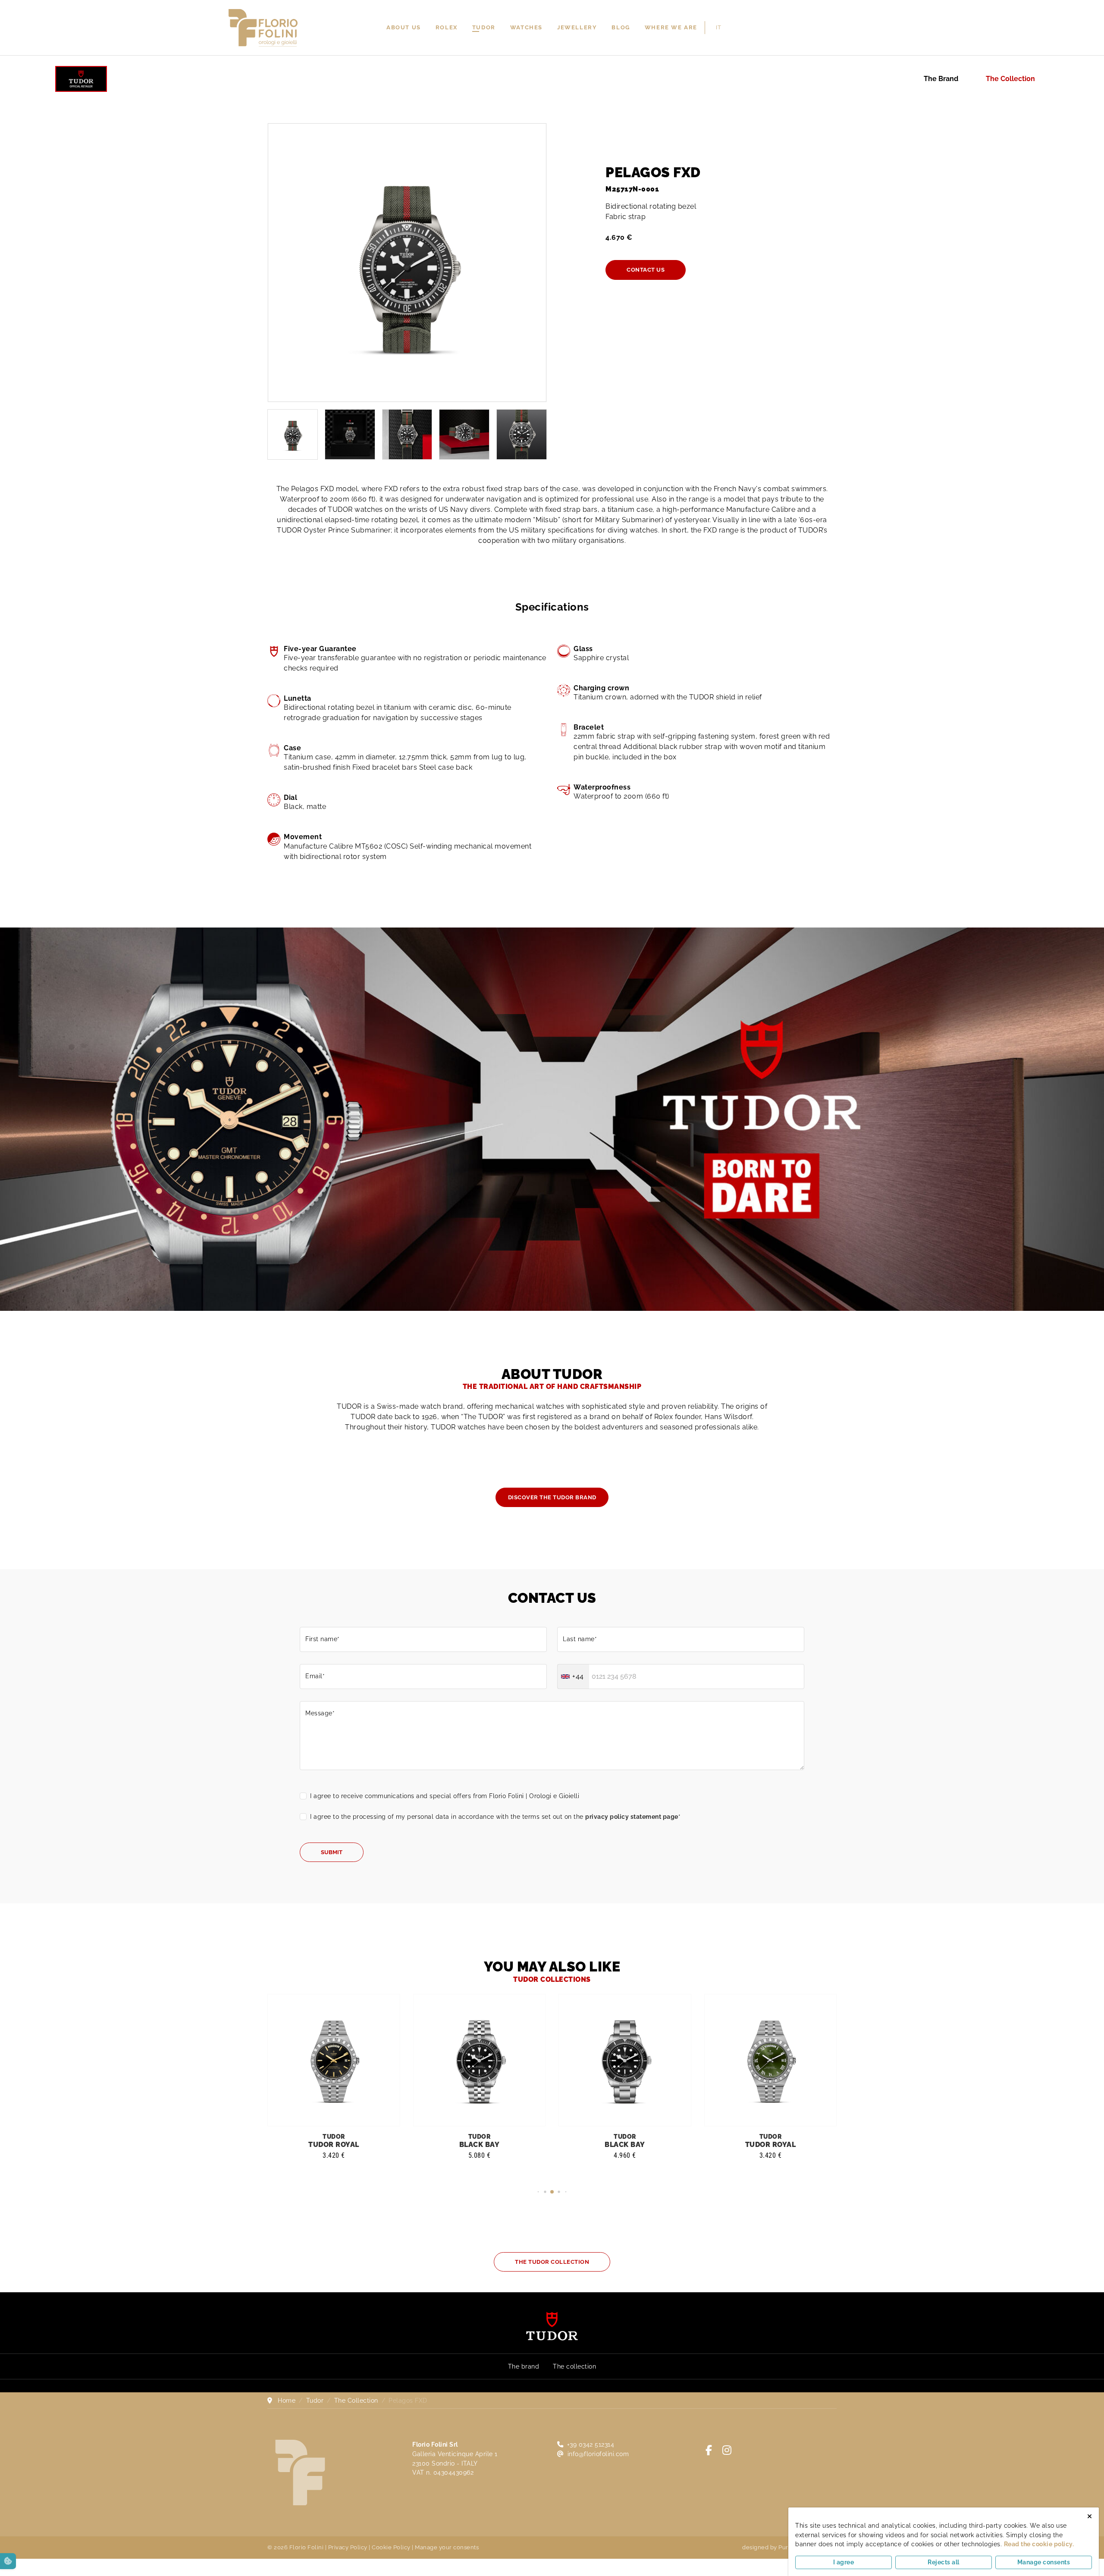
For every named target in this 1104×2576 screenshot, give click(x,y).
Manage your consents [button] (447, 2547)
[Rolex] (875, 28)
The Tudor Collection (552, 2262)
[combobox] (573, 1677)
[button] (538, 2192)
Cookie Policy (391, 2547)
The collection (574, 2366)
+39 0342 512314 (591, 2444)
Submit (332, 1852)
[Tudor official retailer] (81, 78)
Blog (621, 27)
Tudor (484, 27)
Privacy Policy (348, 2547)
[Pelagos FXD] (407, 263)
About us (404, 27)
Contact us (646, 270)
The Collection (1010, 79)
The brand (524, 2366)
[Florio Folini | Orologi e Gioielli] (263, 27)
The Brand (941, 79)
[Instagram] (727, 2450)
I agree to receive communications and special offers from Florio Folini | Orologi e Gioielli (445, 1796)
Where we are (671, 27)
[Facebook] (709, 2450)
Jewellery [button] (577, 27)
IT (718, 27)
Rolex (447, 27)
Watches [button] (526, 27)
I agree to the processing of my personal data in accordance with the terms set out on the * (495, 1816)
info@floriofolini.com (598, 2454)
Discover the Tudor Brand (552, 1497)
